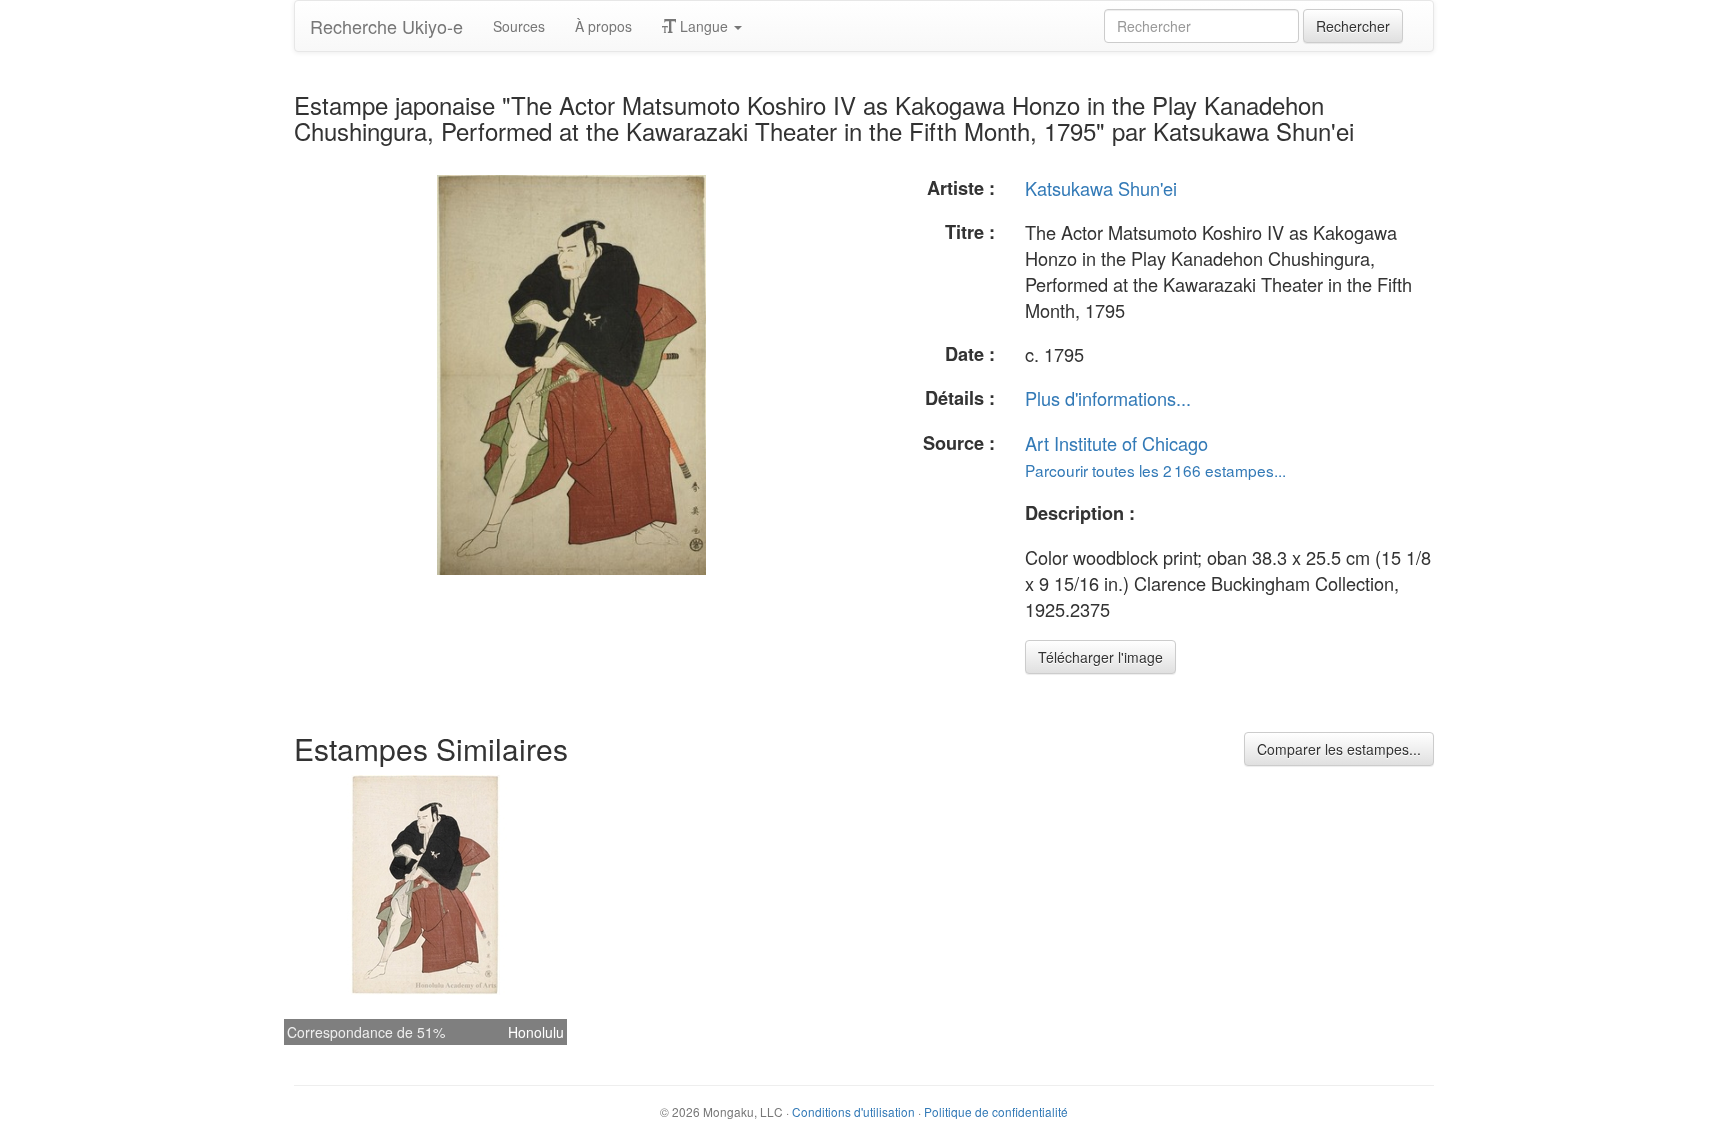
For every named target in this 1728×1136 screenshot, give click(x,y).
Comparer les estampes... (1339, 749)
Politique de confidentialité (996, 1111)
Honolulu (536, 1032)
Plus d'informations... (1108, 398)
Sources (519, 26)
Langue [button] (704, 26)
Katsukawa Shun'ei (1101, 188)
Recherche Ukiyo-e (386, 26)
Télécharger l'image (1100, 657)
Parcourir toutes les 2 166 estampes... (1155, 470)
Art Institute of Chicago (1116, 443)
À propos (603, 26)
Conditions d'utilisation (853, 1111)
